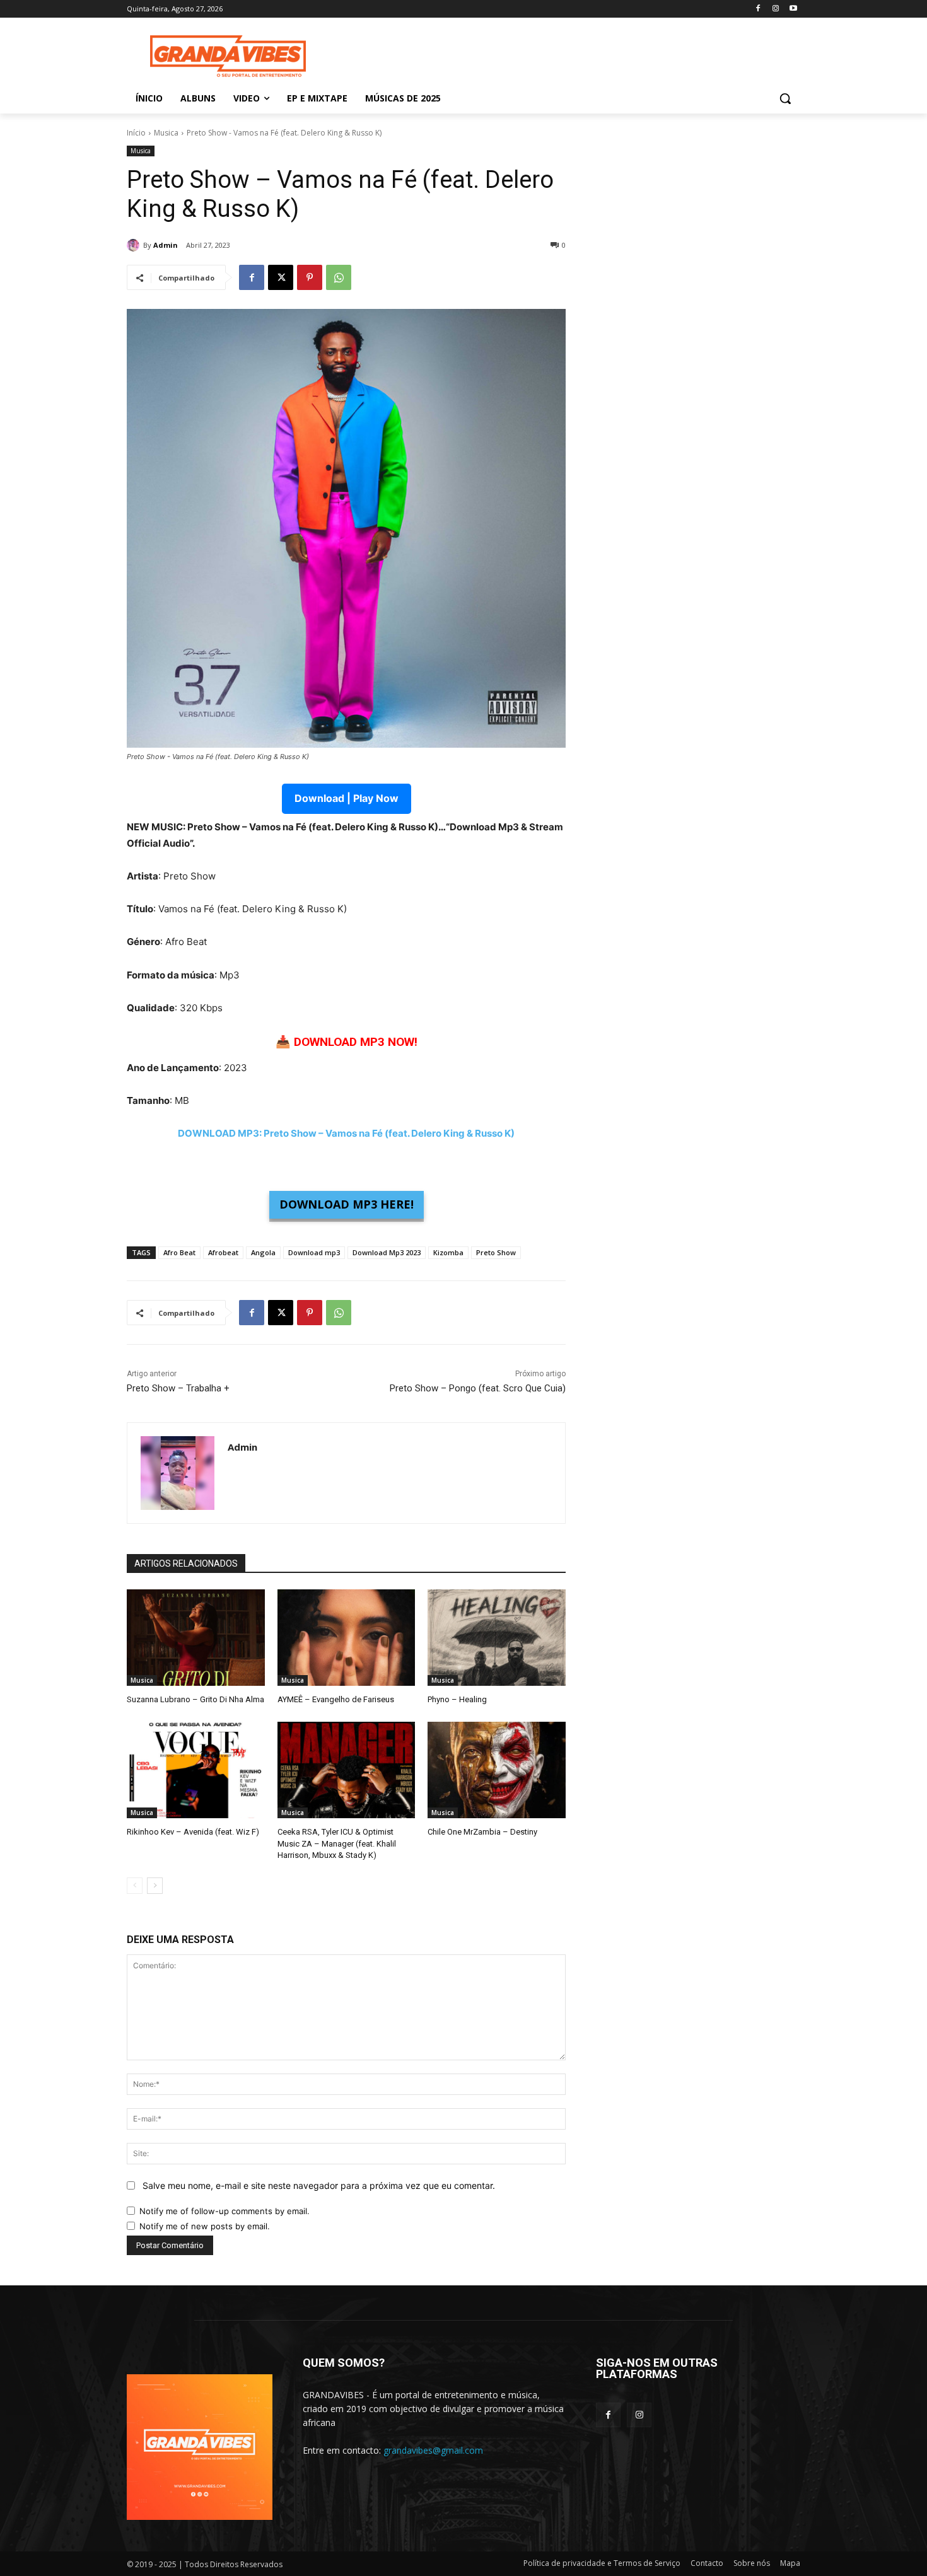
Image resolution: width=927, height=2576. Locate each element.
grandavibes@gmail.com (433, 2450)
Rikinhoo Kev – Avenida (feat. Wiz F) (193, 1832)
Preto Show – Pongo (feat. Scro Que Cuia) (478, 1388)
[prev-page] (135, 1886)
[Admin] (135, 245)
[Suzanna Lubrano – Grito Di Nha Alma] (196, 1638)
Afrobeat (223, 1252)
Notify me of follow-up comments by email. (224, 2211)
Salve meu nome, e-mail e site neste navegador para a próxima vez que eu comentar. (319, 2185)
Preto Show (496, 1252)
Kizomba (448, 1252)
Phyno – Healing (457, 1699)
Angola (263, 1252)
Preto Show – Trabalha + (178, 1388)
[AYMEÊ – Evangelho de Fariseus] (347, 1638)
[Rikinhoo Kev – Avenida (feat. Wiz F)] (196, 1770)
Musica (166, 133)
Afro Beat (179, 1252)
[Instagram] (775, 9)
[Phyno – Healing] (497, 1638)
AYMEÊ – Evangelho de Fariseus (336, 1699)
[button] (785, 98)
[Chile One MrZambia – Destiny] (497, 1770)
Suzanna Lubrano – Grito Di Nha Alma (195, 1699)
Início (136, 133)
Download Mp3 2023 (387, 1252)
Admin (166, 245)
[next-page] (155, 1886)
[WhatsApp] (339, 277)
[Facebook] (758, 9)
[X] (281, 277)
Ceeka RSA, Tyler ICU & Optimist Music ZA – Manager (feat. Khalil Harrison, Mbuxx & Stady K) (337, 1843)
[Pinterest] (310, 277)
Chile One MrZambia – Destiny (482, 1832)
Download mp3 (314, 1252)
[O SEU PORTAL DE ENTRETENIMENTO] (228, 56)
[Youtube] (793, 9)
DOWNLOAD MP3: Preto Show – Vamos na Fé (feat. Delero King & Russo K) (346, 1133)
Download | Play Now (347, 798)
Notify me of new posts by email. (205, 2226)
